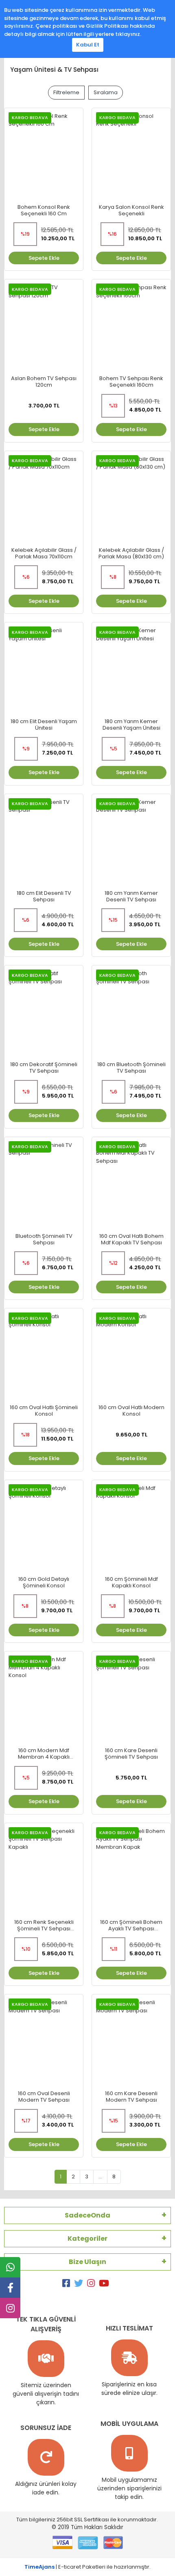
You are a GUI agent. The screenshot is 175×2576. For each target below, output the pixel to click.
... (100, 2177)
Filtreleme (66, 92)
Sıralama (106, 92)
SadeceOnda (87, 2215)
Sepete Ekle (44, 258)
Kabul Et (88, 45)
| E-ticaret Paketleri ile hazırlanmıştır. (87, 2567)
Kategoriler (87, 2239)
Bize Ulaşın (87, 2262)
